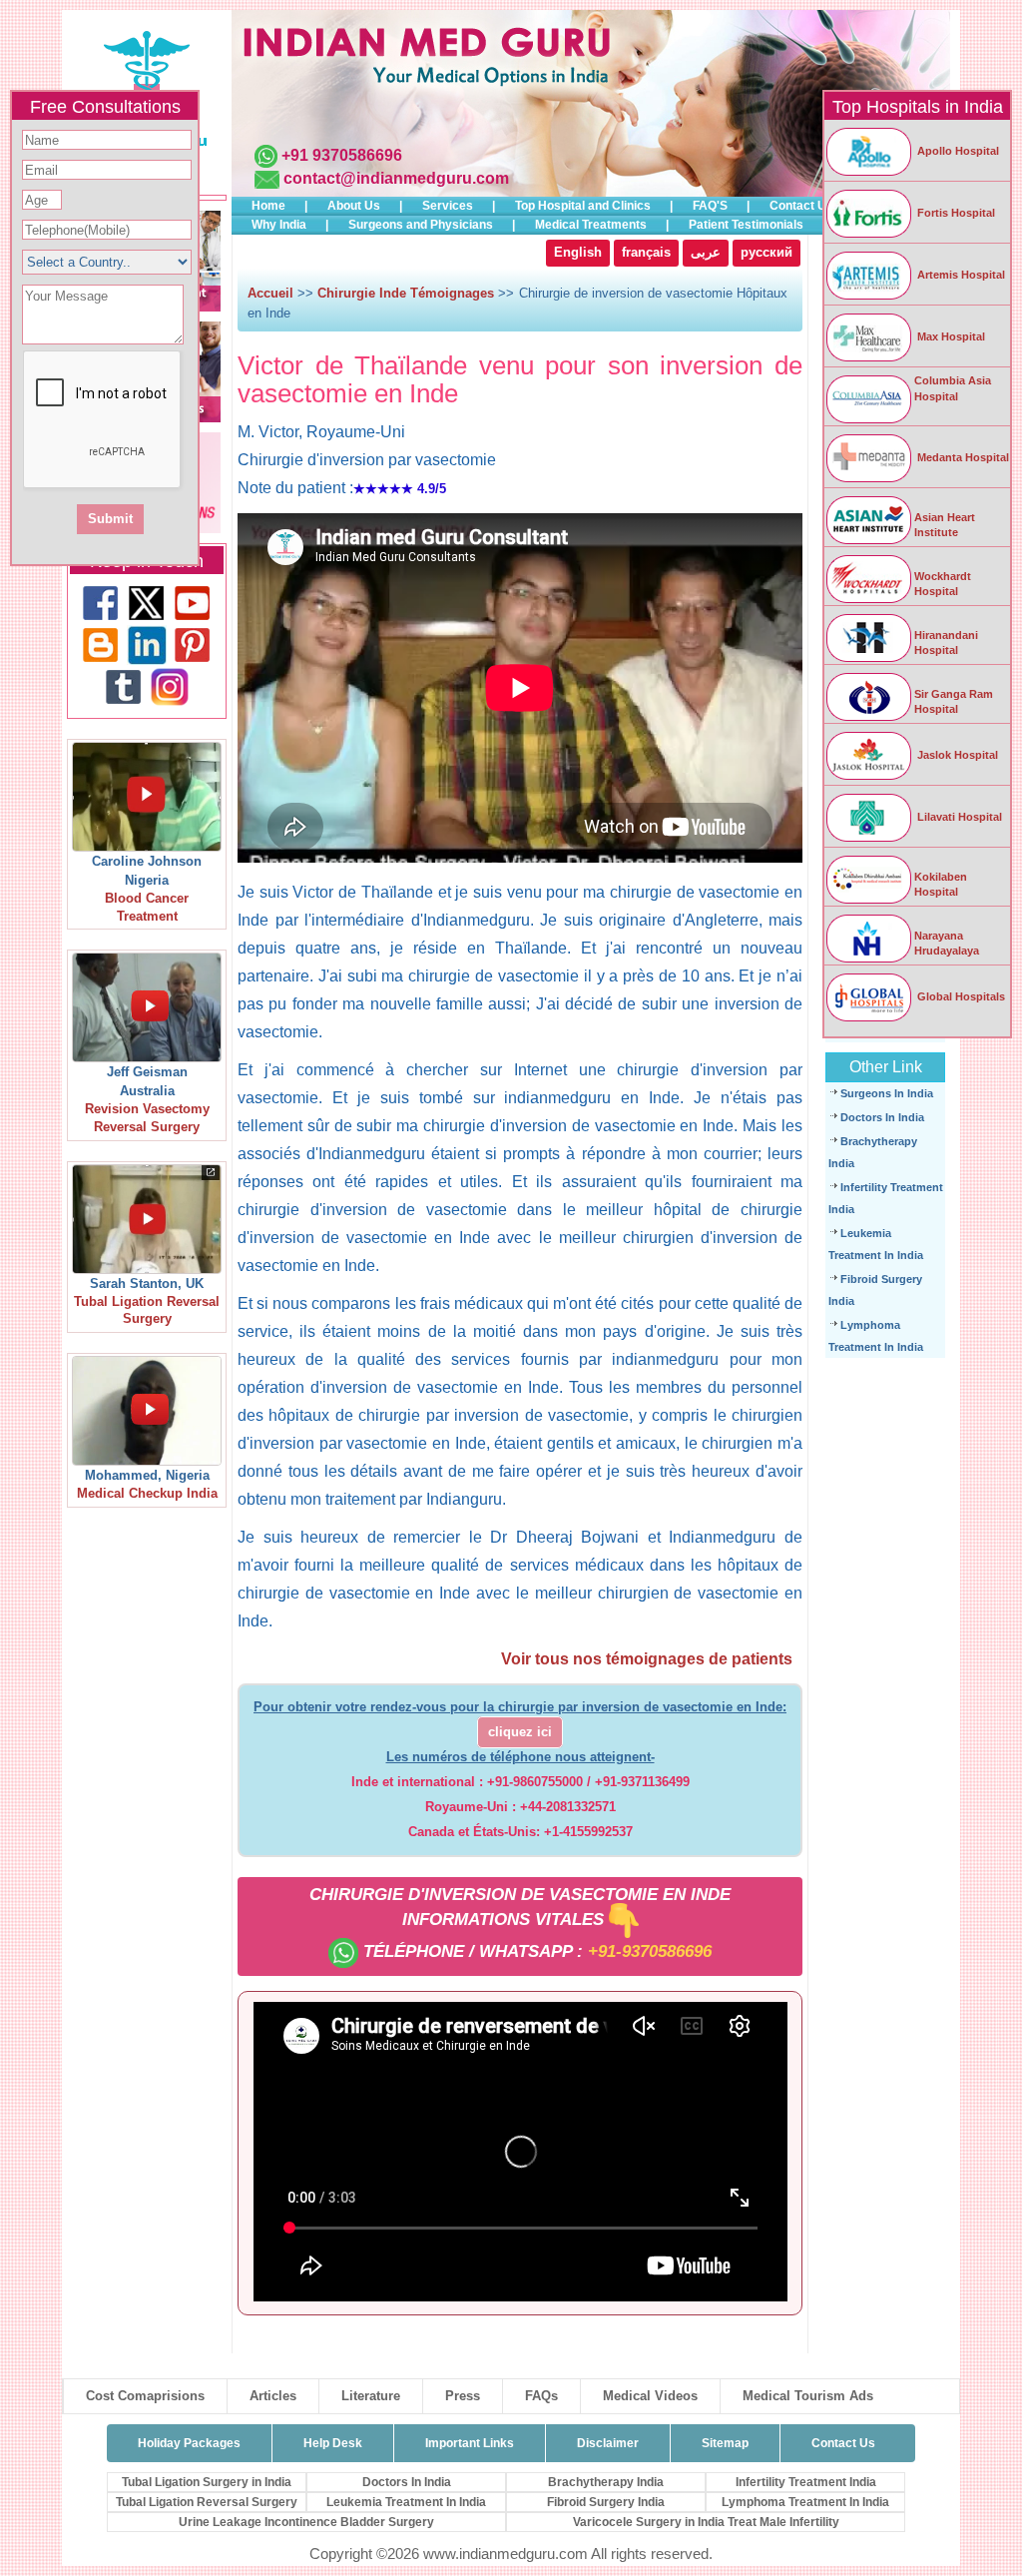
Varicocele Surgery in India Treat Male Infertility (706, 2522)
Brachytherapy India (606, 2482)
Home (268, 206)
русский (766, 253)
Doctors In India (882, 1117)
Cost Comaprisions (145, 2396)
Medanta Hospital (962, 457)
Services (448, 206)
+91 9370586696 (342, 155)
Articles (273, 2396)
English (578, 253)
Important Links (470, 2443)
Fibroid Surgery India (606, 2502)
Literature (371, 2396)
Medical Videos (650, 2396)
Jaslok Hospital (956, 755)
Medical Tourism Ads (808, 2396)
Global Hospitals (960, 996)
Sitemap (725, 2443)
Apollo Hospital (957, 151)
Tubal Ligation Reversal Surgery (207, 2502)
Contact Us (801, 206)
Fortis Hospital (955, 213)
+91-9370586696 (650, 1951)
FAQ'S (710, 206)
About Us (354, 206)
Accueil (270, 293)
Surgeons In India (887, 1093)
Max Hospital (950, 336)
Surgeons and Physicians (421, 225)
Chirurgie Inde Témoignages (406, 293)
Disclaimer (608, 2443)
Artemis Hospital (960, 275)
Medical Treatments (591, 225)
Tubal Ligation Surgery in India (207, 2482)
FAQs (541, 2396)
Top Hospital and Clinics (583, 206)
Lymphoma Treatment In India (805, 2502)
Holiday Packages (189, 2443)
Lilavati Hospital (958, 817)
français (646, 253)
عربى (706, 253)
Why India (279, 225)
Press (463, 2396)
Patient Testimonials (746, 225)
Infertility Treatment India (806, 2482)
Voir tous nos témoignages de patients (647, 1659)
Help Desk (333, 2443)
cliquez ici (520, 1732)
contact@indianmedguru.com (396, 178)
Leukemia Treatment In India (406, 2502)
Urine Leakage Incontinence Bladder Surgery (306, 2522)
